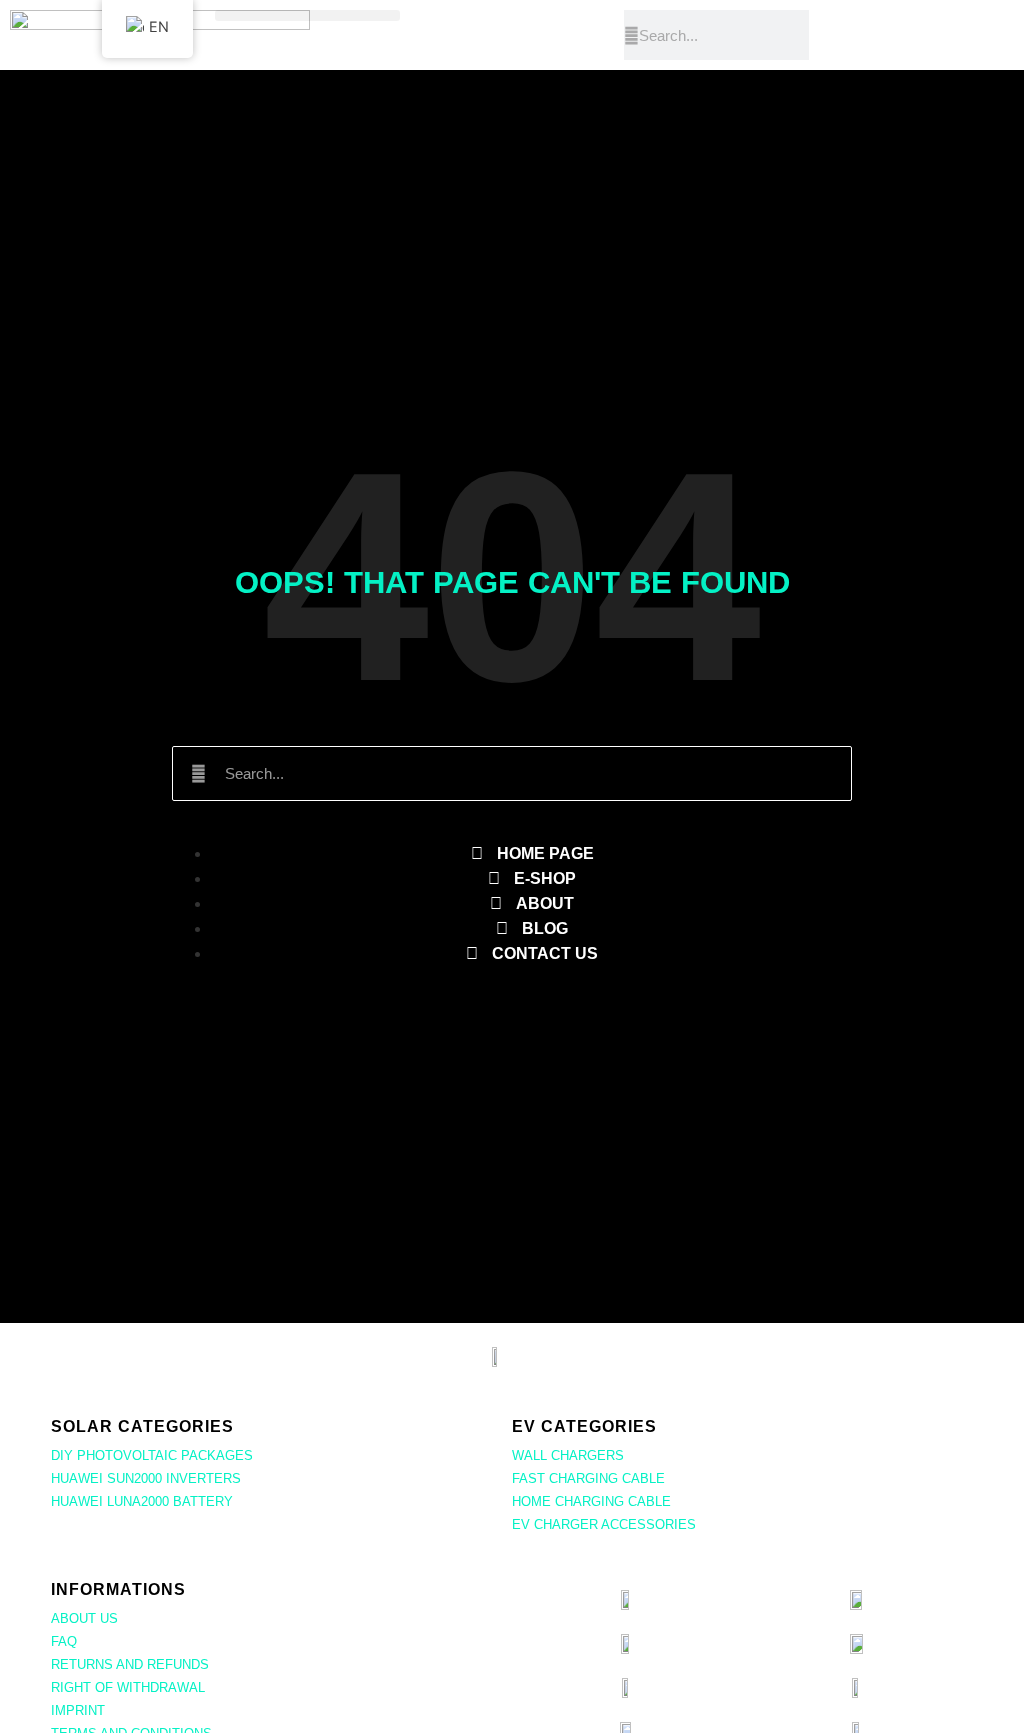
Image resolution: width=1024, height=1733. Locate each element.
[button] (307, 15)
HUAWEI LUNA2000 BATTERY (142, 1501)
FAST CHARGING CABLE (588, 1478)
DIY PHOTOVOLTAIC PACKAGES (152, 1455)
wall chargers (568, 1455)
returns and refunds (130, 1664)
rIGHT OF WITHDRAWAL (128, 1687)
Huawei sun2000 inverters (146, 1478)
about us (84, 1618)
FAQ (64, 1641)
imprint (78, 1710)
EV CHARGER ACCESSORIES (604, 1524)
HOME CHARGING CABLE (591, 1501)
